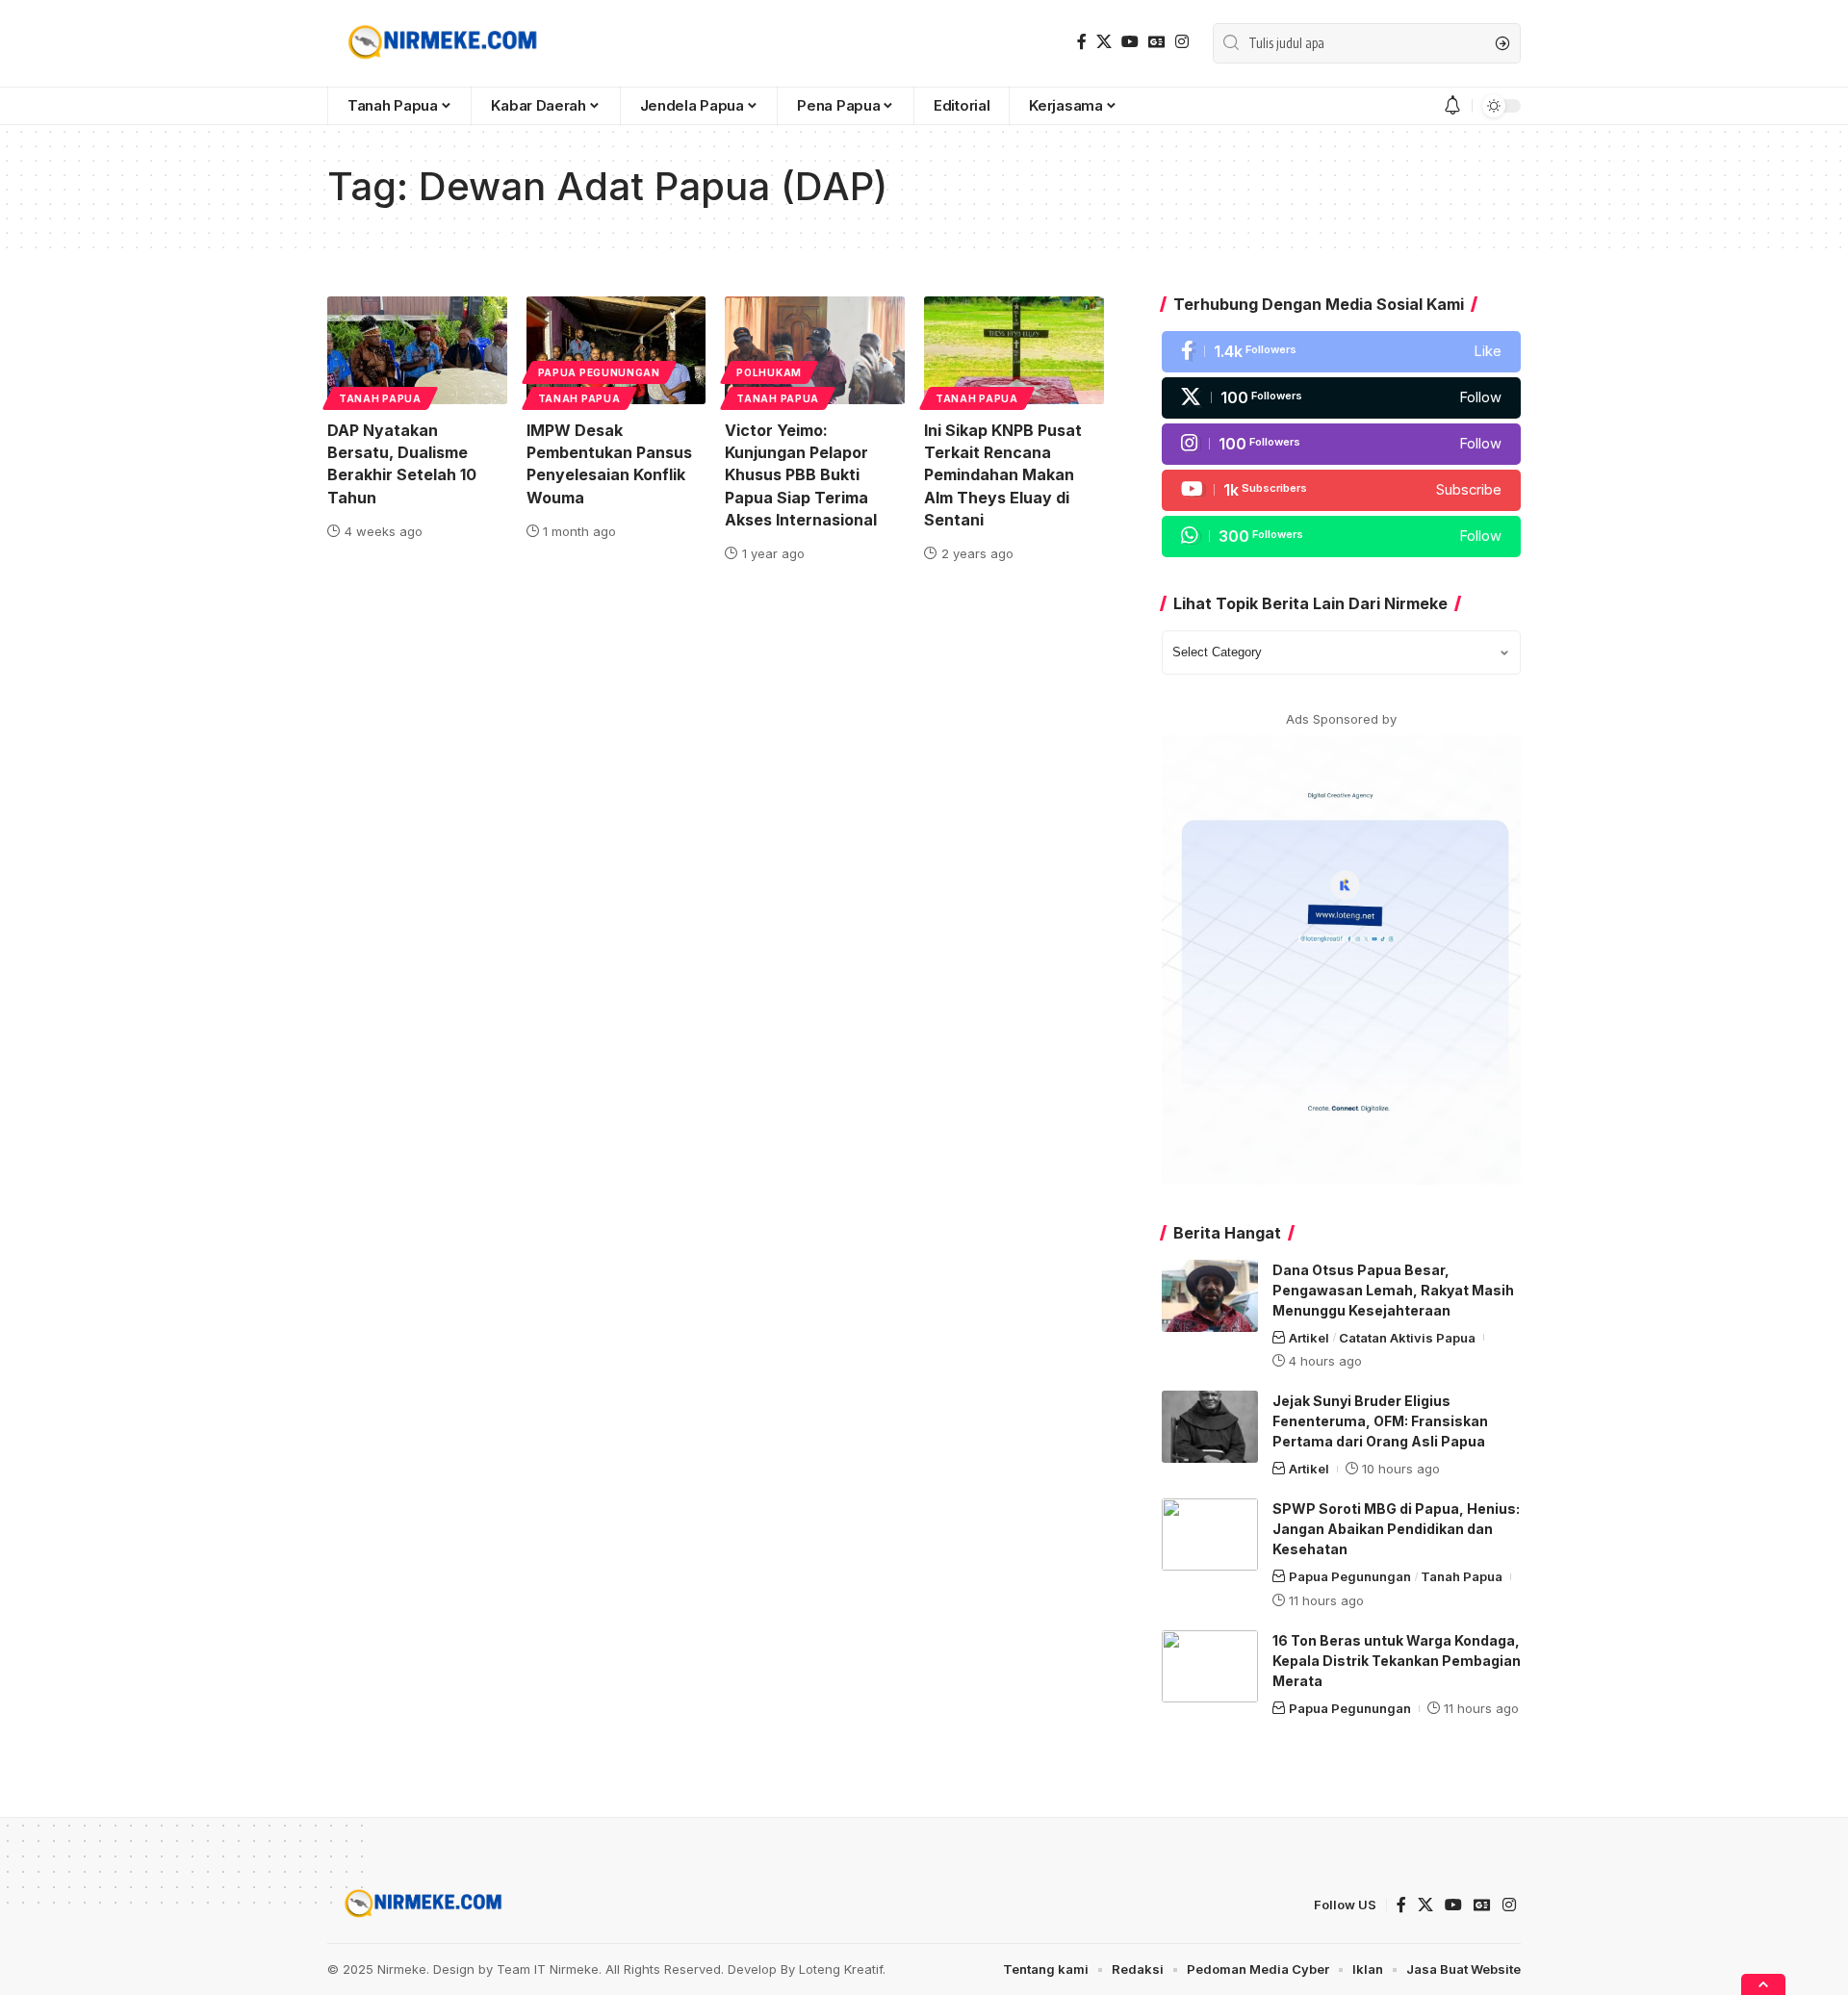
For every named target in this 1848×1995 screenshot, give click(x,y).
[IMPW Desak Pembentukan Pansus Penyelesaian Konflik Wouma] (616, 350)
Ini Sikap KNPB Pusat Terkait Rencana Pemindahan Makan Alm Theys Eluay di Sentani (1003, 475)
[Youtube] (1341, 490)
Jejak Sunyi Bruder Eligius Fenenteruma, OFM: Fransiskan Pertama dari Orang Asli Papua (1380, 1421)
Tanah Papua (380, 398)
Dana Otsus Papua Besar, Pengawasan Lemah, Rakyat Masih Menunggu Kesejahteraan (1393, 1290)
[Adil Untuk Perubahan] (439, 43)
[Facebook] (1082, 42)
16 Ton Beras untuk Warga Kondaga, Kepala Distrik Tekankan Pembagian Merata (1397, 1661)
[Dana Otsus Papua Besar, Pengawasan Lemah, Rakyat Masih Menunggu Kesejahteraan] (1210, 1296)
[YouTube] (1130, 42)
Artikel (1309, 1338)
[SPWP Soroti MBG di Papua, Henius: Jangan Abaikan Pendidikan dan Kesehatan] (1210, 1535)
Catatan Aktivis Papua (1407, 1338)
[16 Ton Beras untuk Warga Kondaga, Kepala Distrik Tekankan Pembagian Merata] (1210, 1666)
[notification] (1452, 106)
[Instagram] (1182, 42)
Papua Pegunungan (599, 372)
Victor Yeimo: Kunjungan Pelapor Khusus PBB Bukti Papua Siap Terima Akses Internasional (801, 475)
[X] (1104, 42)
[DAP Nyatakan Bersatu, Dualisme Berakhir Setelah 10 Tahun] (417, 350)
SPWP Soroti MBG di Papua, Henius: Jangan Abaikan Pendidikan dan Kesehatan (1396, 1529)
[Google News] (1157, 42)
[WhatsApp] (1341, 537)
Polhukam (769, 372)
